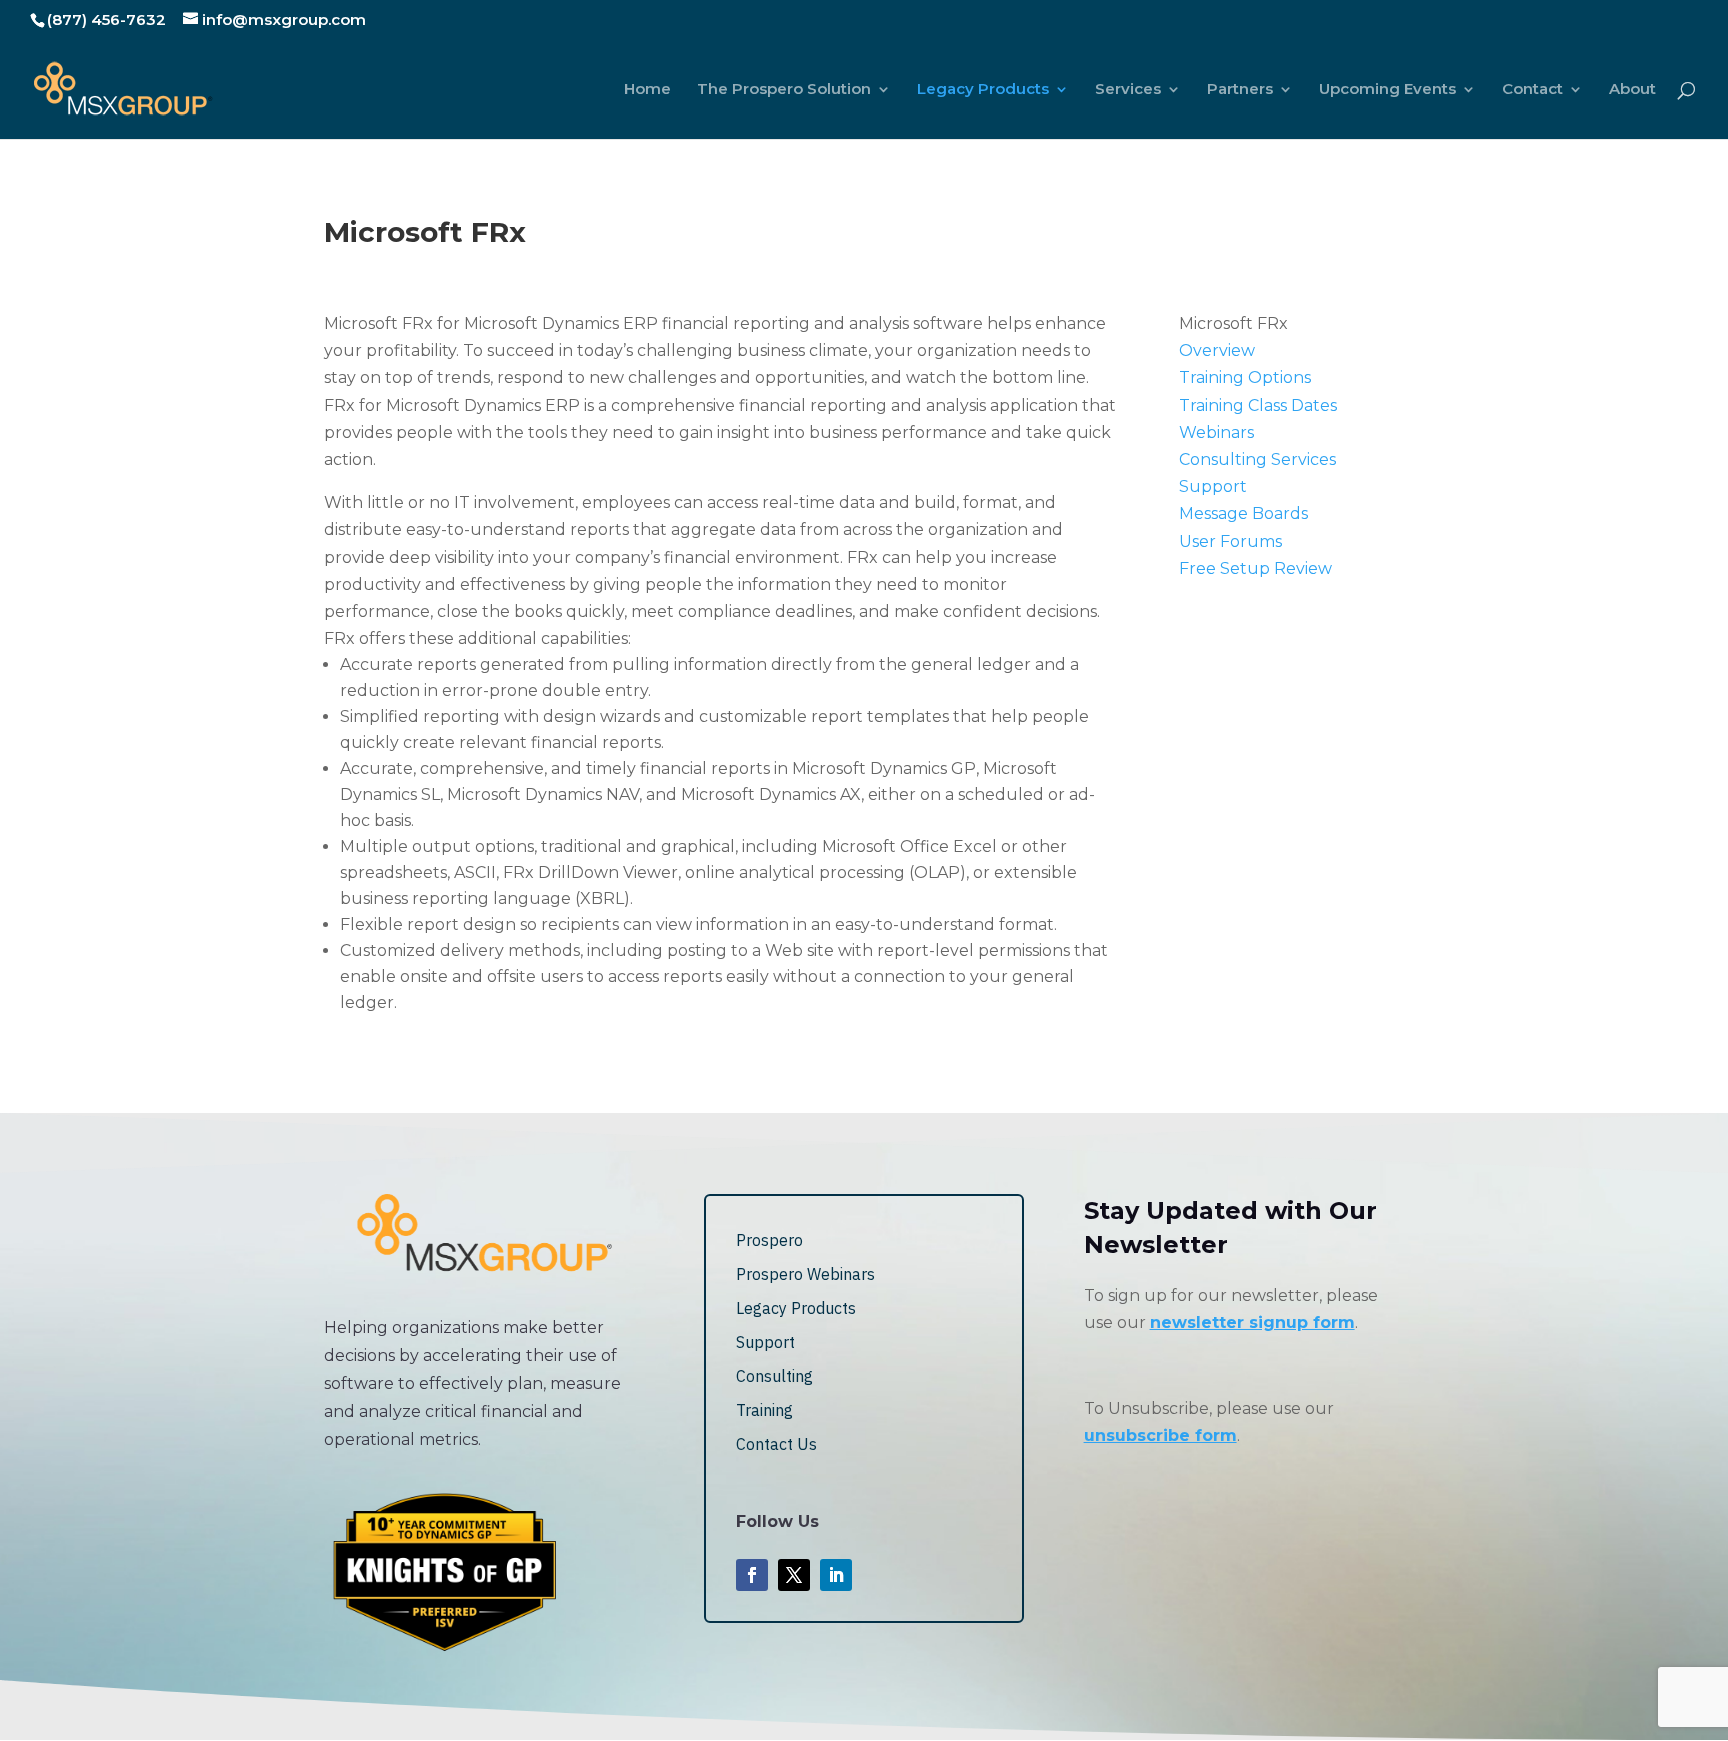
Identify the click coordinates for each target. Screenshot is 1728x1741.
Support (1213, 486)
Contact (1532, 90)
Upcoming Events (1387, 90)
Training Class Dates (1258, 405)
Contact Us (776, 1444)
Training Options (1245, 377)
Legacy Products (983, 90)
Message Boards (1243, 513)
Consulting (774, 1376)
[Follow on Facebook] (752, 1575)
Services (1128, 90)
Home (647, 90)
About (1632, 90)
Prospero (769, 1240)
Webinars (1216, 432)
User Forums (1230, 541)
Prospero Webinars (805, 1274)
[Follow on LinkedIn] (836, 1575)
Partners (1240, 90)
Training (764, 1410)
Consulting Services (1257, 459)
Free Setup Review (1255, 568)
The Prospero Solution (784, 90)
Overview (1217, 350)
